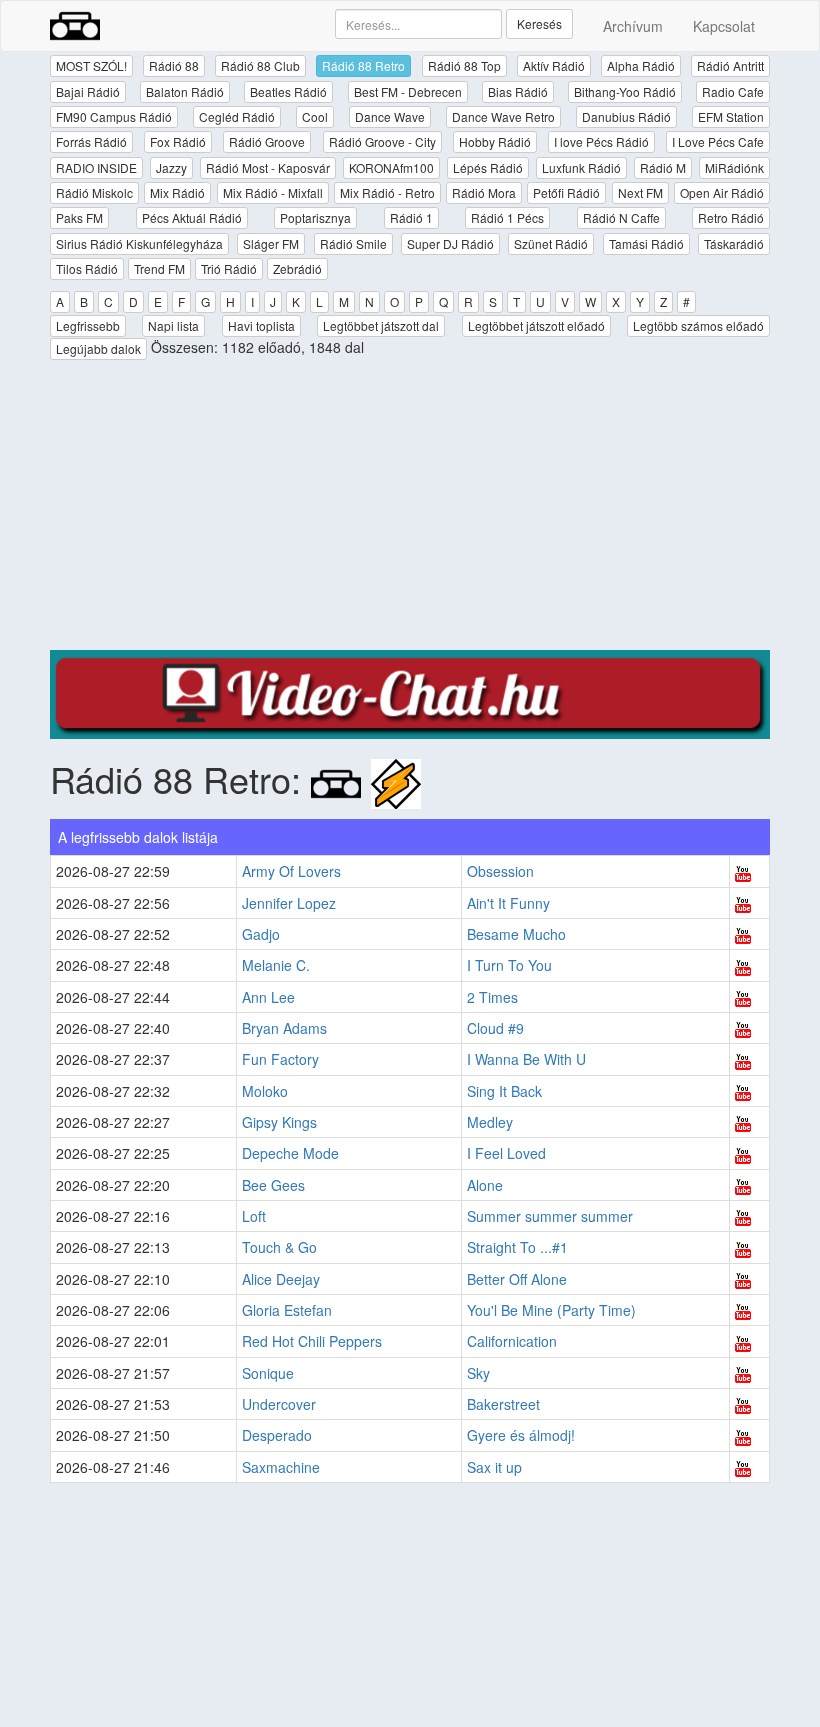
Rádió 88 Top (464, 65)
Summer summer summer (550, 1216)
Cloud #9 (495, 1028)
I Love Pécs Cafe (718, 141)
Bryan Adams (284, 1028)
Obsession (500, 871)
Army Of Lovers (291, 871)
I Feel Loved (506, 1153)
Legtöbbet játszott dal (381, 325)
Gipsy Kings (279, 1122)
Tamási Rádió (646, 243)
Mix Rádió (177, 192)
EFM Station (731, 116)
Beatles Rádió (288, 91)
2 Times (492, 997)
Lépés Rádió (488, 167)
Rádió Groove (267, 141)
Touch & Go (279, 1247)
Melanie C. (276, 965)
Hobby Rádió (495, 141)
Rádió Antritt (730, 65)
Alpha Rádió (641, 65)
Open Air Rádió (722, 192)
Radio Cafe (733, 91)
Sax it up (494, 1467)
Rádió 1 (411, 217)
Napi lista (173, 325)
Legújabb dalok (98, 348)
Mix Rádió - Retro (387, 192)
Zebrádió (297, 268)
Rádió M (663, 167)
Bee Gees (273, 1185)
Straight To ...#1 (517, 1247)
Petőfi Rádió (566, 192)
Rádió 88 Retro (363, 65)
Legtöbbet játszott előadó (536, 325)
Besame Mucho (516, 934)
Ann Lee (268, 997)
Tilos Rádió (87, 268)
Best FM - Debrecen (408, 91)
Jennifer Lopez (289, 903)
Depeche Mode (290, 1153)
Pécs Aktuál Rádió (192, 217)
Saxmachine (281, 1467)
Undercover (279, 1404)
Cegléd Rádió (237, 116)
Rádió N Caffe (621, 217)
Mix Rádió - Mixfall (273, 192)
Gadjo (261, 934)
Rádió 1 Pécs (507, 217)
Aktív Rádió (554, 65)
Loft (254, 1216)
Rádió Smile (353, 243)
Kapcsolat (724, 26)
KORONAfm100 (391, 167)
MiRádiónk (734, 167)
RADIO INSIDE (96, 167)
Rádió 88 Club (260, 65)
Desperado (277, 1435)
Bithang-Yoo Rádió (625, 91)
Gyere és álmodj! (521, 1435)
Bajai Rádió (88, 91)
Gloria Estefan (287, 1310)
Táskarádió (734, 243)
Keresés (539, 23)
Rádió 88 (174, 65)
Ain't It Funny (508, 903)
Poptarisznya (315, 217)
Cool (315, 116)
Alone (485, 1185)
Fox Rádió (178, 141)
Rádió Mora (484, 192)
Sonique (268, 1373)
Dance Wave (390, 116)
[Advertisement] (410, 510)
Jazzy (171, 167)
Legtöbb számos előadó (698, 325)
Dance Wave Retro (503, 116)
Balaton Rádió (185, 91)
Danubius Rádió (626, 116)
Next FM (640, 192)
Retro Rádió (731, 217)
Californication (512, 1341)
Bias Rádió (518, 91)
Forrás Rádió (91, 141)
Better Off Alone (517, 1279)
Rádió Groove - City (382, 141)
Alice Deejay (281, 1279)
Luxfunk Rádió (581, 167)
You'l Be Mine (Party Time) (551, 1310)
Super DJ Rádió (450, 243)
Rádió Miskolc (94, 192)
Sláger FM (271, 243)
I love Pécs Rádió (601, 141)
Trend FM (159, 268)
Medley (490, 1122)
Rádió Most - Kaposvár (268, 167)
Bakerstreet (503, 1404)
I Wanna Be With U (526, 1059)
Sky (478, 1373)
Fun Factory (280, 1059)
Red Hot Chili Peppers (312, 1341)
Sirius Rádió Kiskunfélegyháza (139, 243)
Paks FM (79, 217)
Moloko (265, 1091)
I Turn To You (509, 965)
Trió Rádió (229, 268)
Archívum (633, 26)
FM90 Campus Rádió (114, 116)
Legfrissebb (88, 325)
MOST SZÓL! (91, 65)
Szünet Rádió (551, 243)
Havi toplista (261, 325)
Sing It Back (504, 1091)
